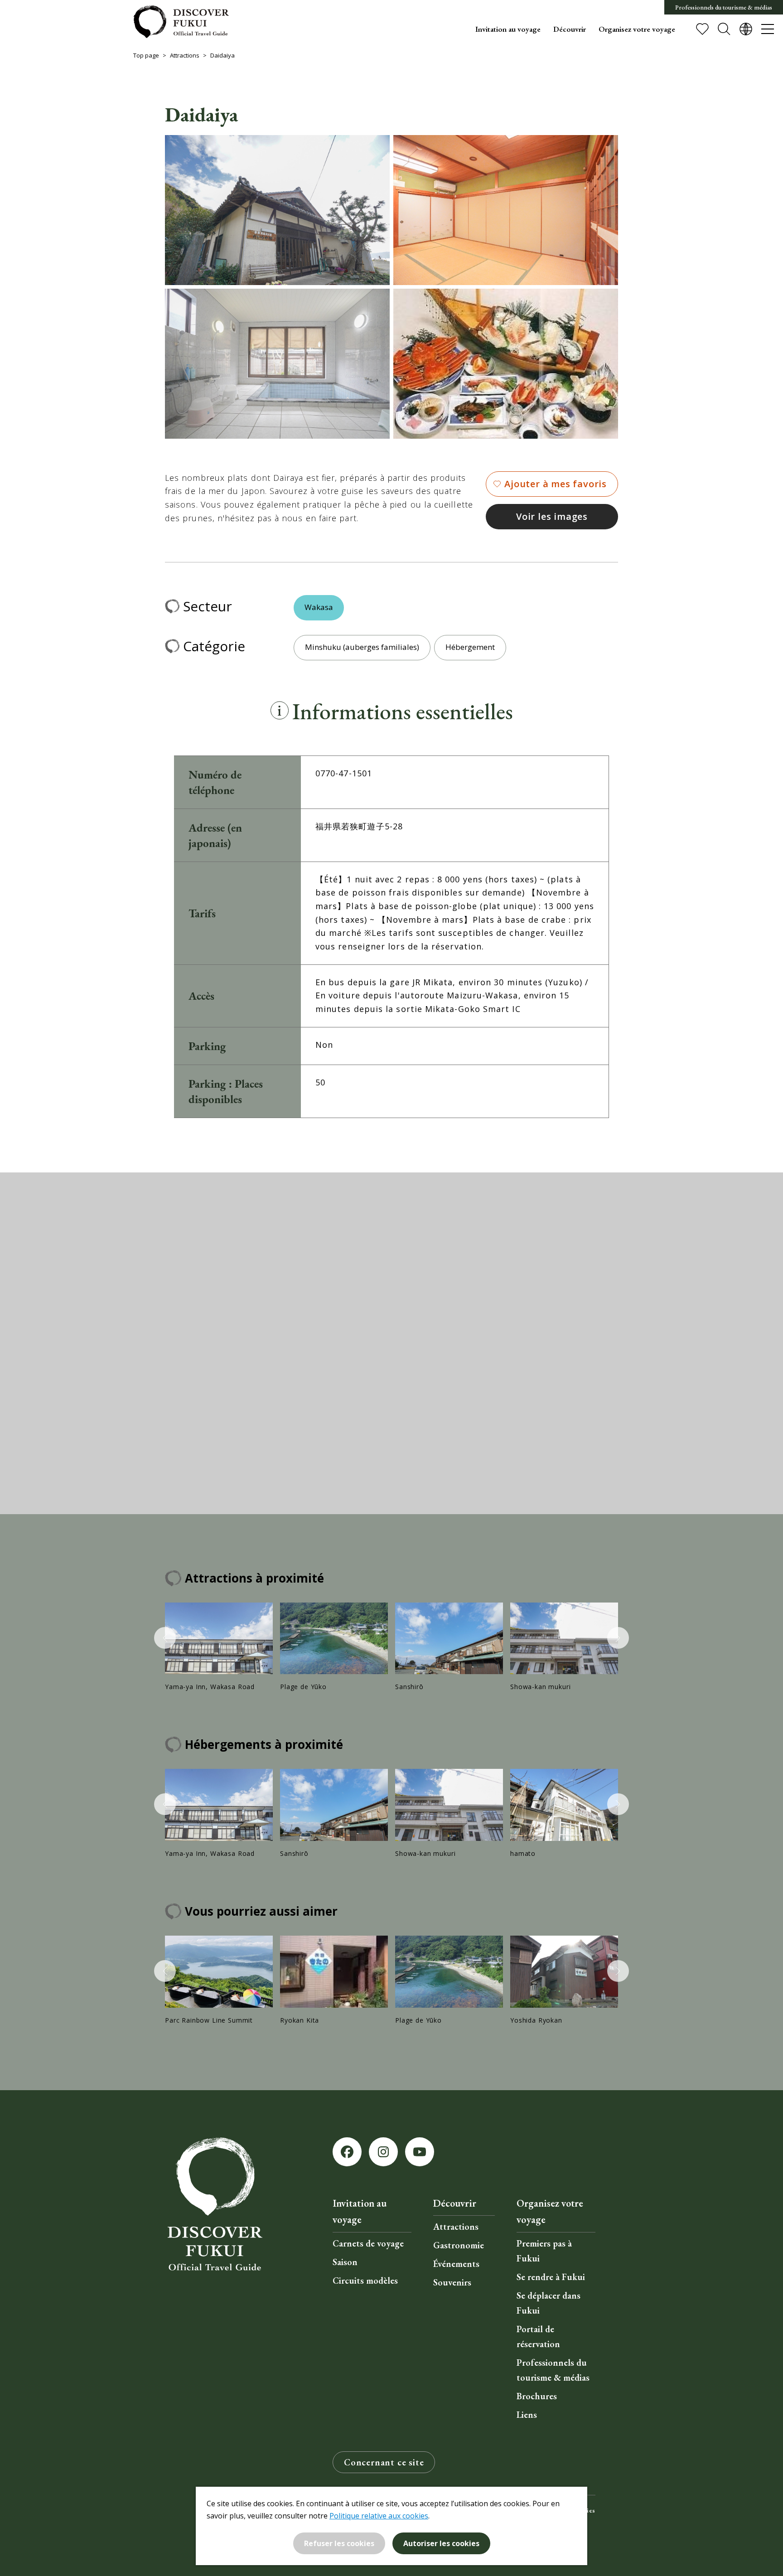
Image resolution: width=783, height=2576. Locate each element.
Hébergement (470, 647)
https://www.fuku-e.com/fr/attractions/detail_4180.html (219, 1647)
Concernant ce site (384, 2462)
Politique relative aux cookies (379, 2516)
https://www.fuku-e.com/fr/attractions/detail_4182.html (449, 1647)
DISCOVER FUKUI (181, 22)
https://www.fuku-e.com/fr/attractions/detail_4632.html (564, 1980)
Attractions (185, 55)
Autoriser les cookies (441, 2543)
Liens (527, 2415)
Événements (456, 2264)
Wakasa (319, 607)
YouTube (420, 2152)
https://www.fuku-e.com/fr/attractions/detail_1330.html (219, 1980)
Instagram (383, 2152)
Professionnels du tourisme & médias (724, 7)
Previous (165, 1638)
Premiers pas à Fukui (544, 2251)
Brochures (537, 2396)
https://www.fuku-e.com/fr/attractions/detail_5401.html (334, 1647)
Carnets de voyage (368, 2243)
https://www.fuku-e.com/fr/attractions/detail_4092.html (334, 1980)
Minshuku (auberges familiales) (362, 647)
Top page (146, 55)
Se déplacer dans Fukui (549, 2303)
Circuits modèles (365, 2281)
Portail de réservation (538, 2336)
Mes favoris (702, 29)
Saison (345, 2262)
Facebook (347, 2152)
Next (618, 1638)
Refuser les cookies (339, 2543)
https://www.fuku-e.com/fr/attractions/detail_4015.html (564, 1647)
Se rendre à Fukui (551, 2277)
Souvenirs (452, 2282)
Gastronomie (459, 2245)
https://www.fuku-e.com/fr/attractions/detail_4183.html (564, 1814)
